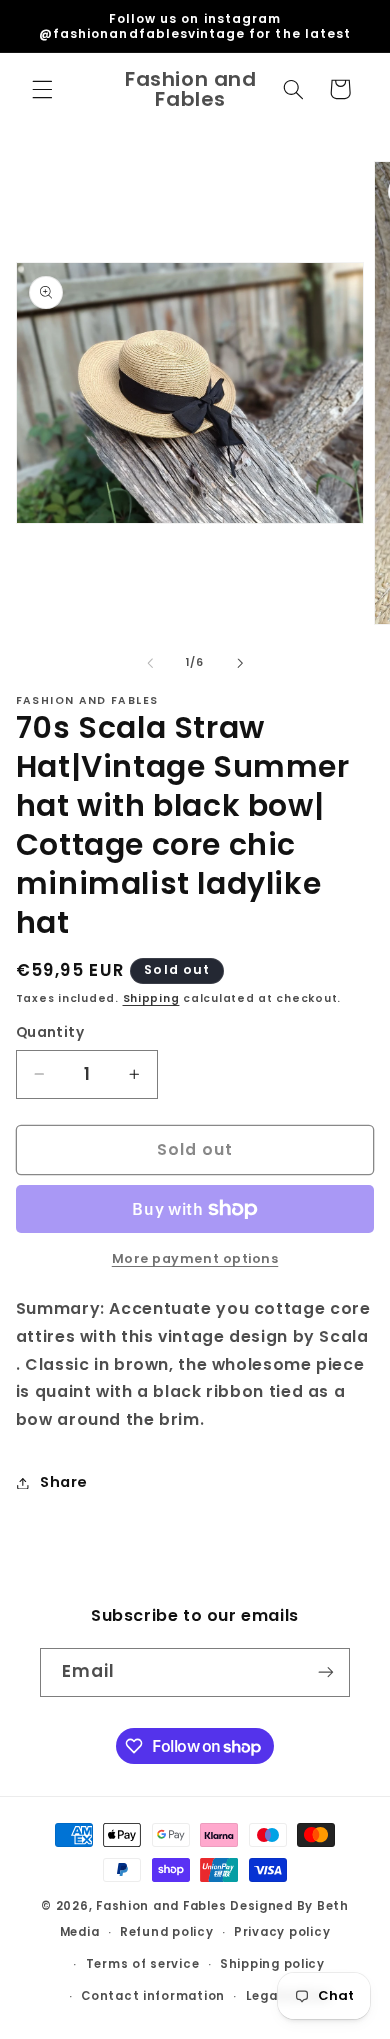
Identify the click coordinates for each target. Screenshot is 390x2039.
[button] (42, 89)
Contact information (153, 1996)
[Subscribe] (326, 1672)
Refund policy (167, 1932)
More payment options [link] (195, 1258)
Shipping (151, 998)
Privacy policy (282, 1932)
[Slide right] (240, 663)
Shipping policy (272, 1964)
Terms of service (143, 1964)
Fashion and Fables (161, 1906)
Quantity (50, 1032)
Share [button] (64, 1482)
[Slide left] (150, 663)
